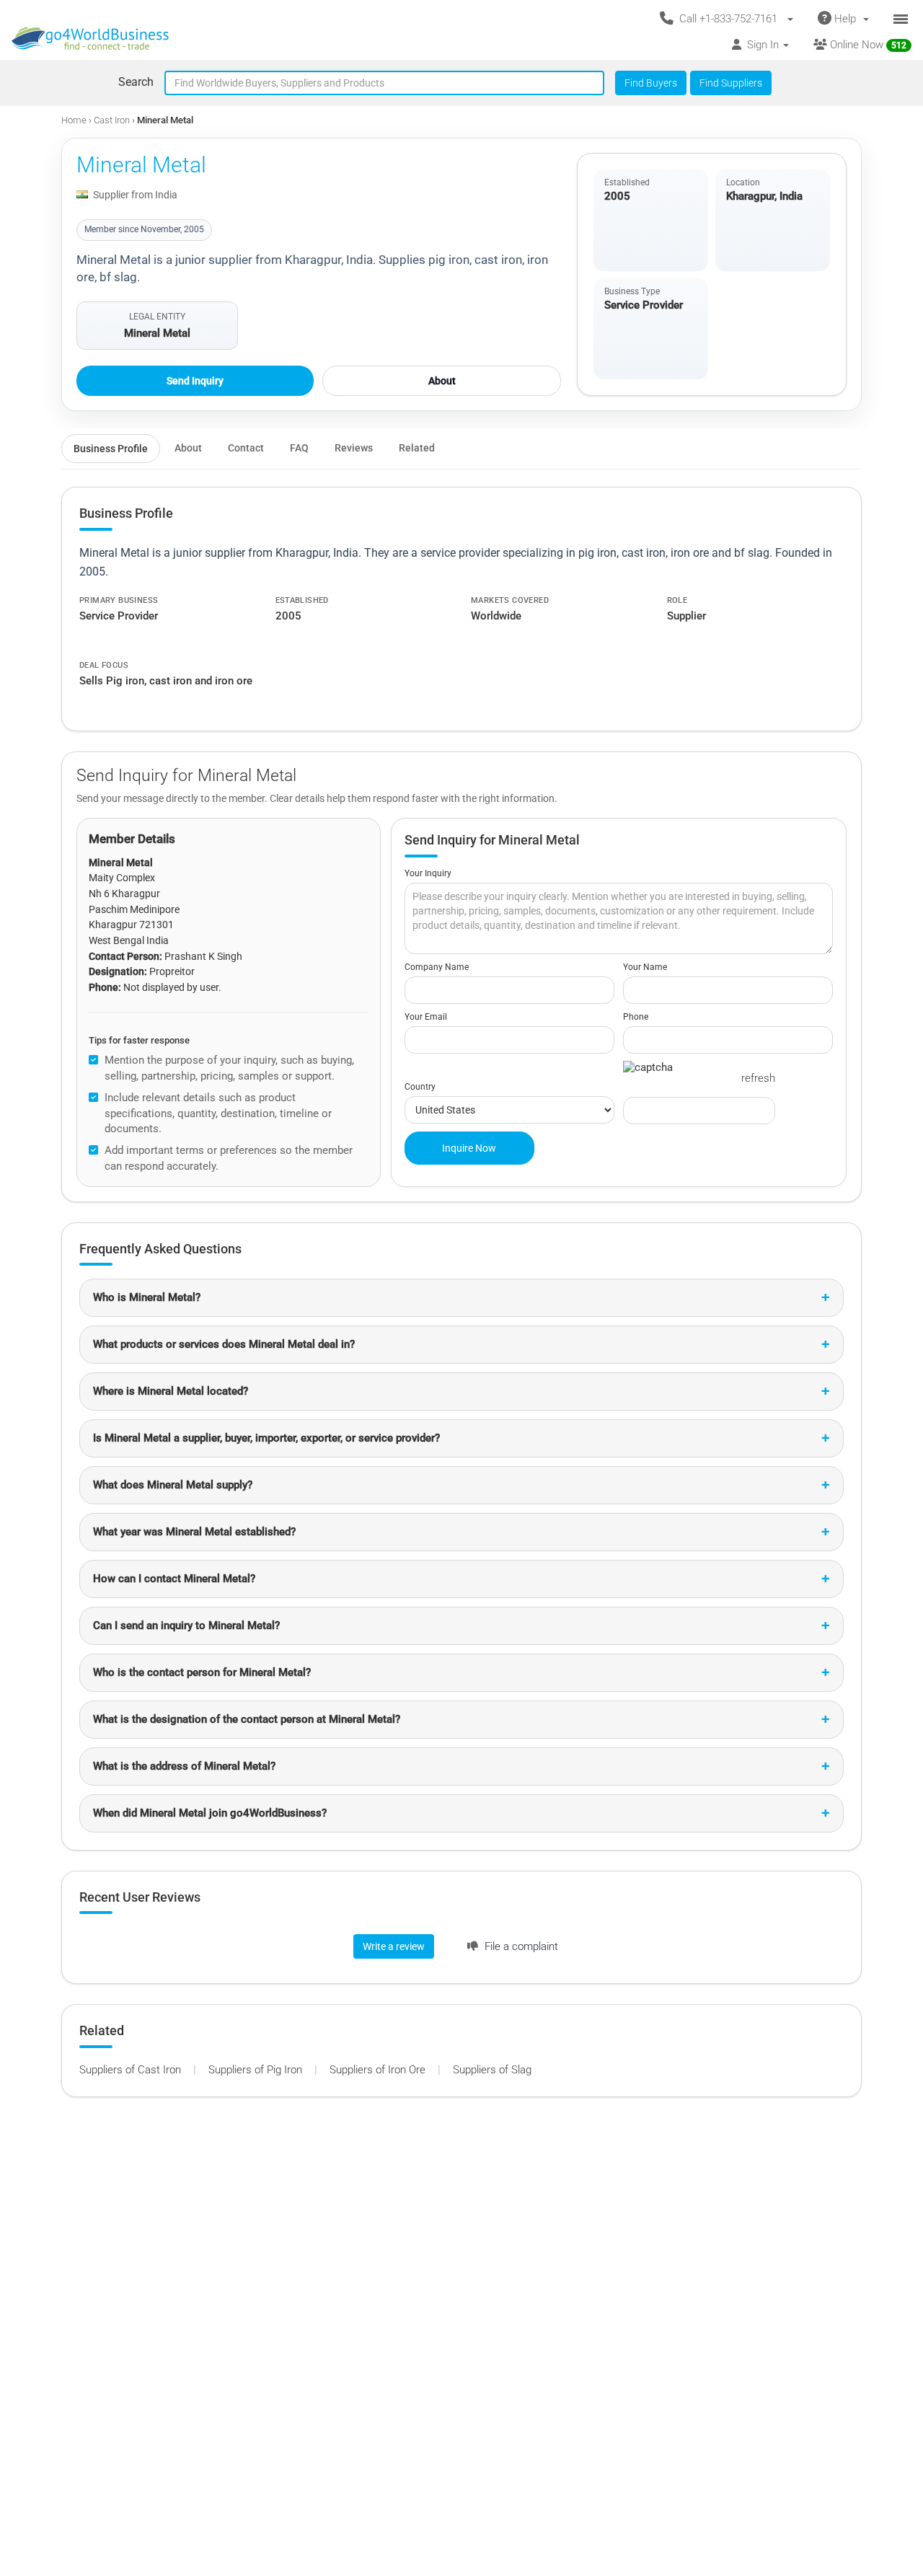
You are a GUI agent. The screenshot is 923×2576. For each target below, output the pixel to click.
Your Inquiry (428, 873)
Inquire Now (469, 1148)
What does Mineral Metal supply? (173, 1485)
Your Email (426, 1017)
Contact (246, 448)
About (442, 381)
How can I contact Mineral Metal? (174, 1579)
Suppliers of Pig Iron (257, 2070)
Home (74, 120)
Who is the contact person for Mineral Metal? (202, 1672)
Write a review (394, 1946)
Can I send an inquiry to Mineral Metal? (186, 1626)
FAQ (299, 448)
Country (420, 1087)
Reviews (354, 448)
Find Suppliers (731, 83)
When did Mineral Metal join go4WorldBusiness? (210, 1813)
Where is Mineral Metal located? (171, 1391)
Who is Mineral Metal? (147, 1297)
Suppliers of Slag (492, 2070)
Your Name (645, 967)
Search (136, 82)
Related (417, 448)
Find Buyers (651, 83)
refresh (758, 1078)
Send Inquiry (195, 381)
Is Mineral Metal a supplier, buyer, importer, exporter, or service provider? (266, 1438)
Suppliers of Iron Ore (379, 2070)
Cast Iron (113, 120)
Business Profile (111, 449)
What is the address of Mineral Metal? (184, 1766)
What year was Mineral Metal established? (194, 1532)
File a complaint (520, 1946)
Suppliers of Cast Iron (132, 2070)
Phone (636, 1017)
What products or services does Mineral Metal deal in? (224, 1344)
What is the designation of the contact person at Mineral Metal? (247, 1719)
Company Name (437, 967)
